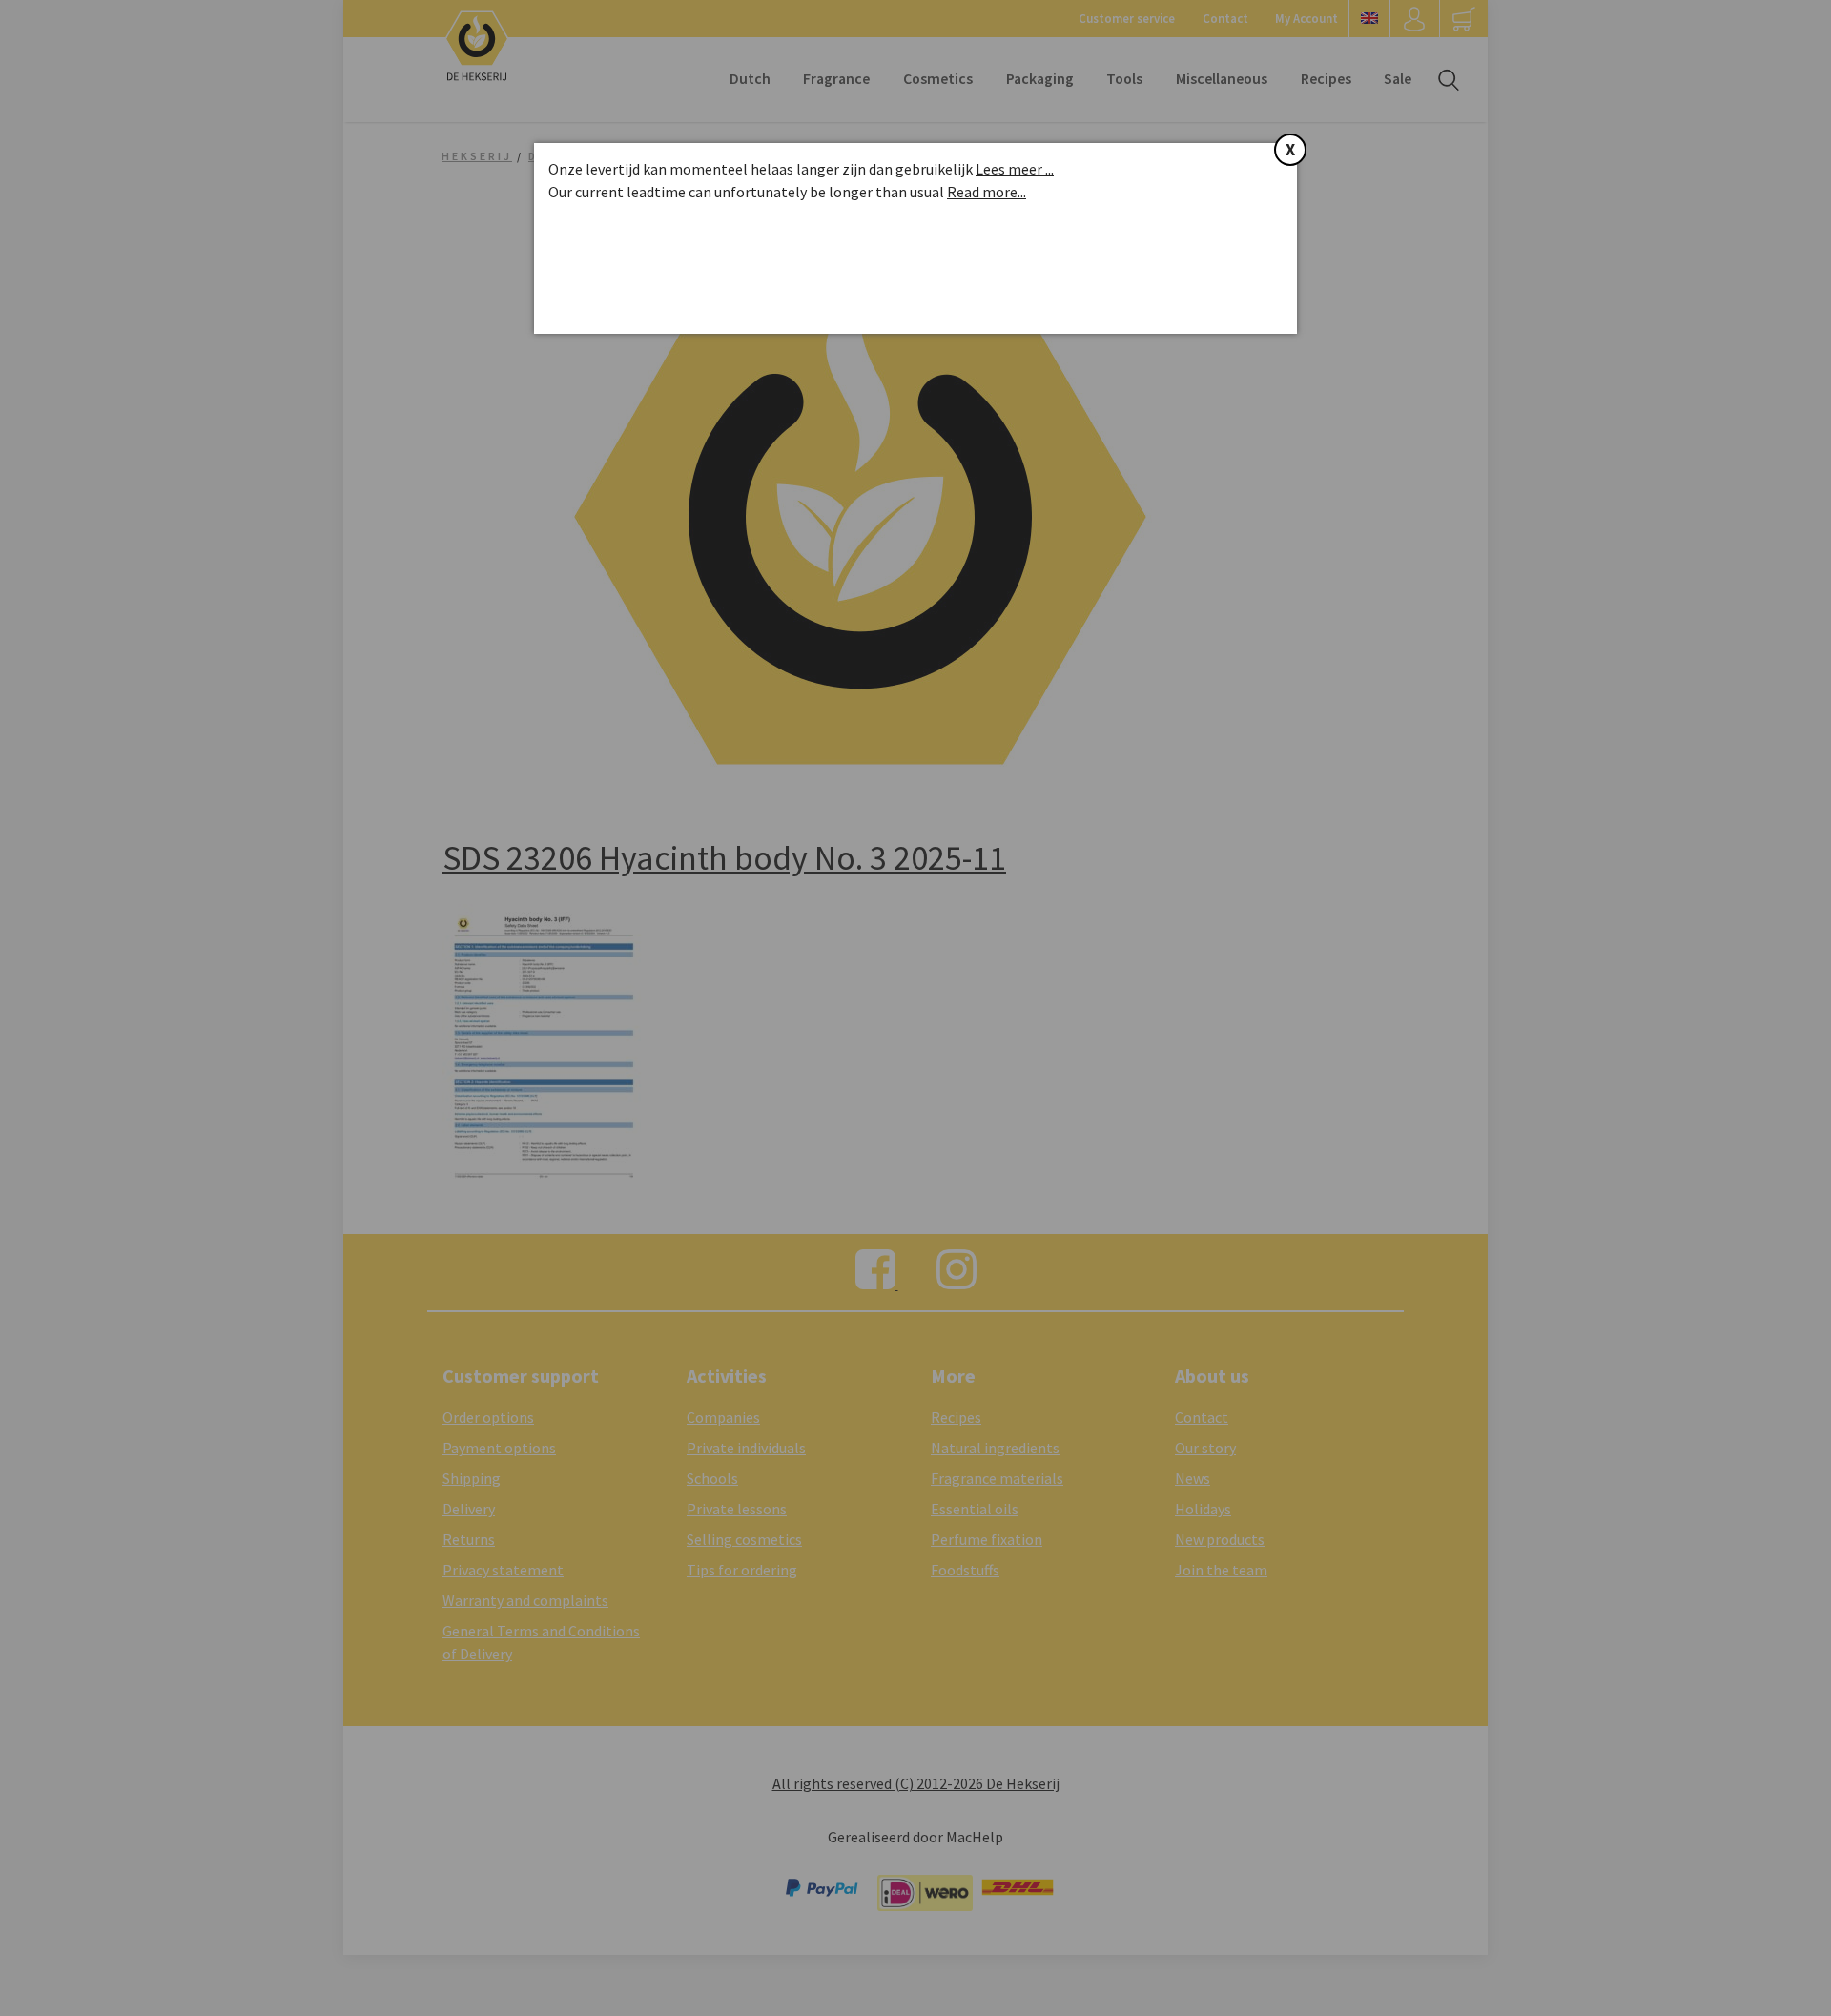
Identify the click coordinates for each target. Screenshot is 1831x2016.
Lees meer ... (1015, 169)
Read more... (987, 192)
